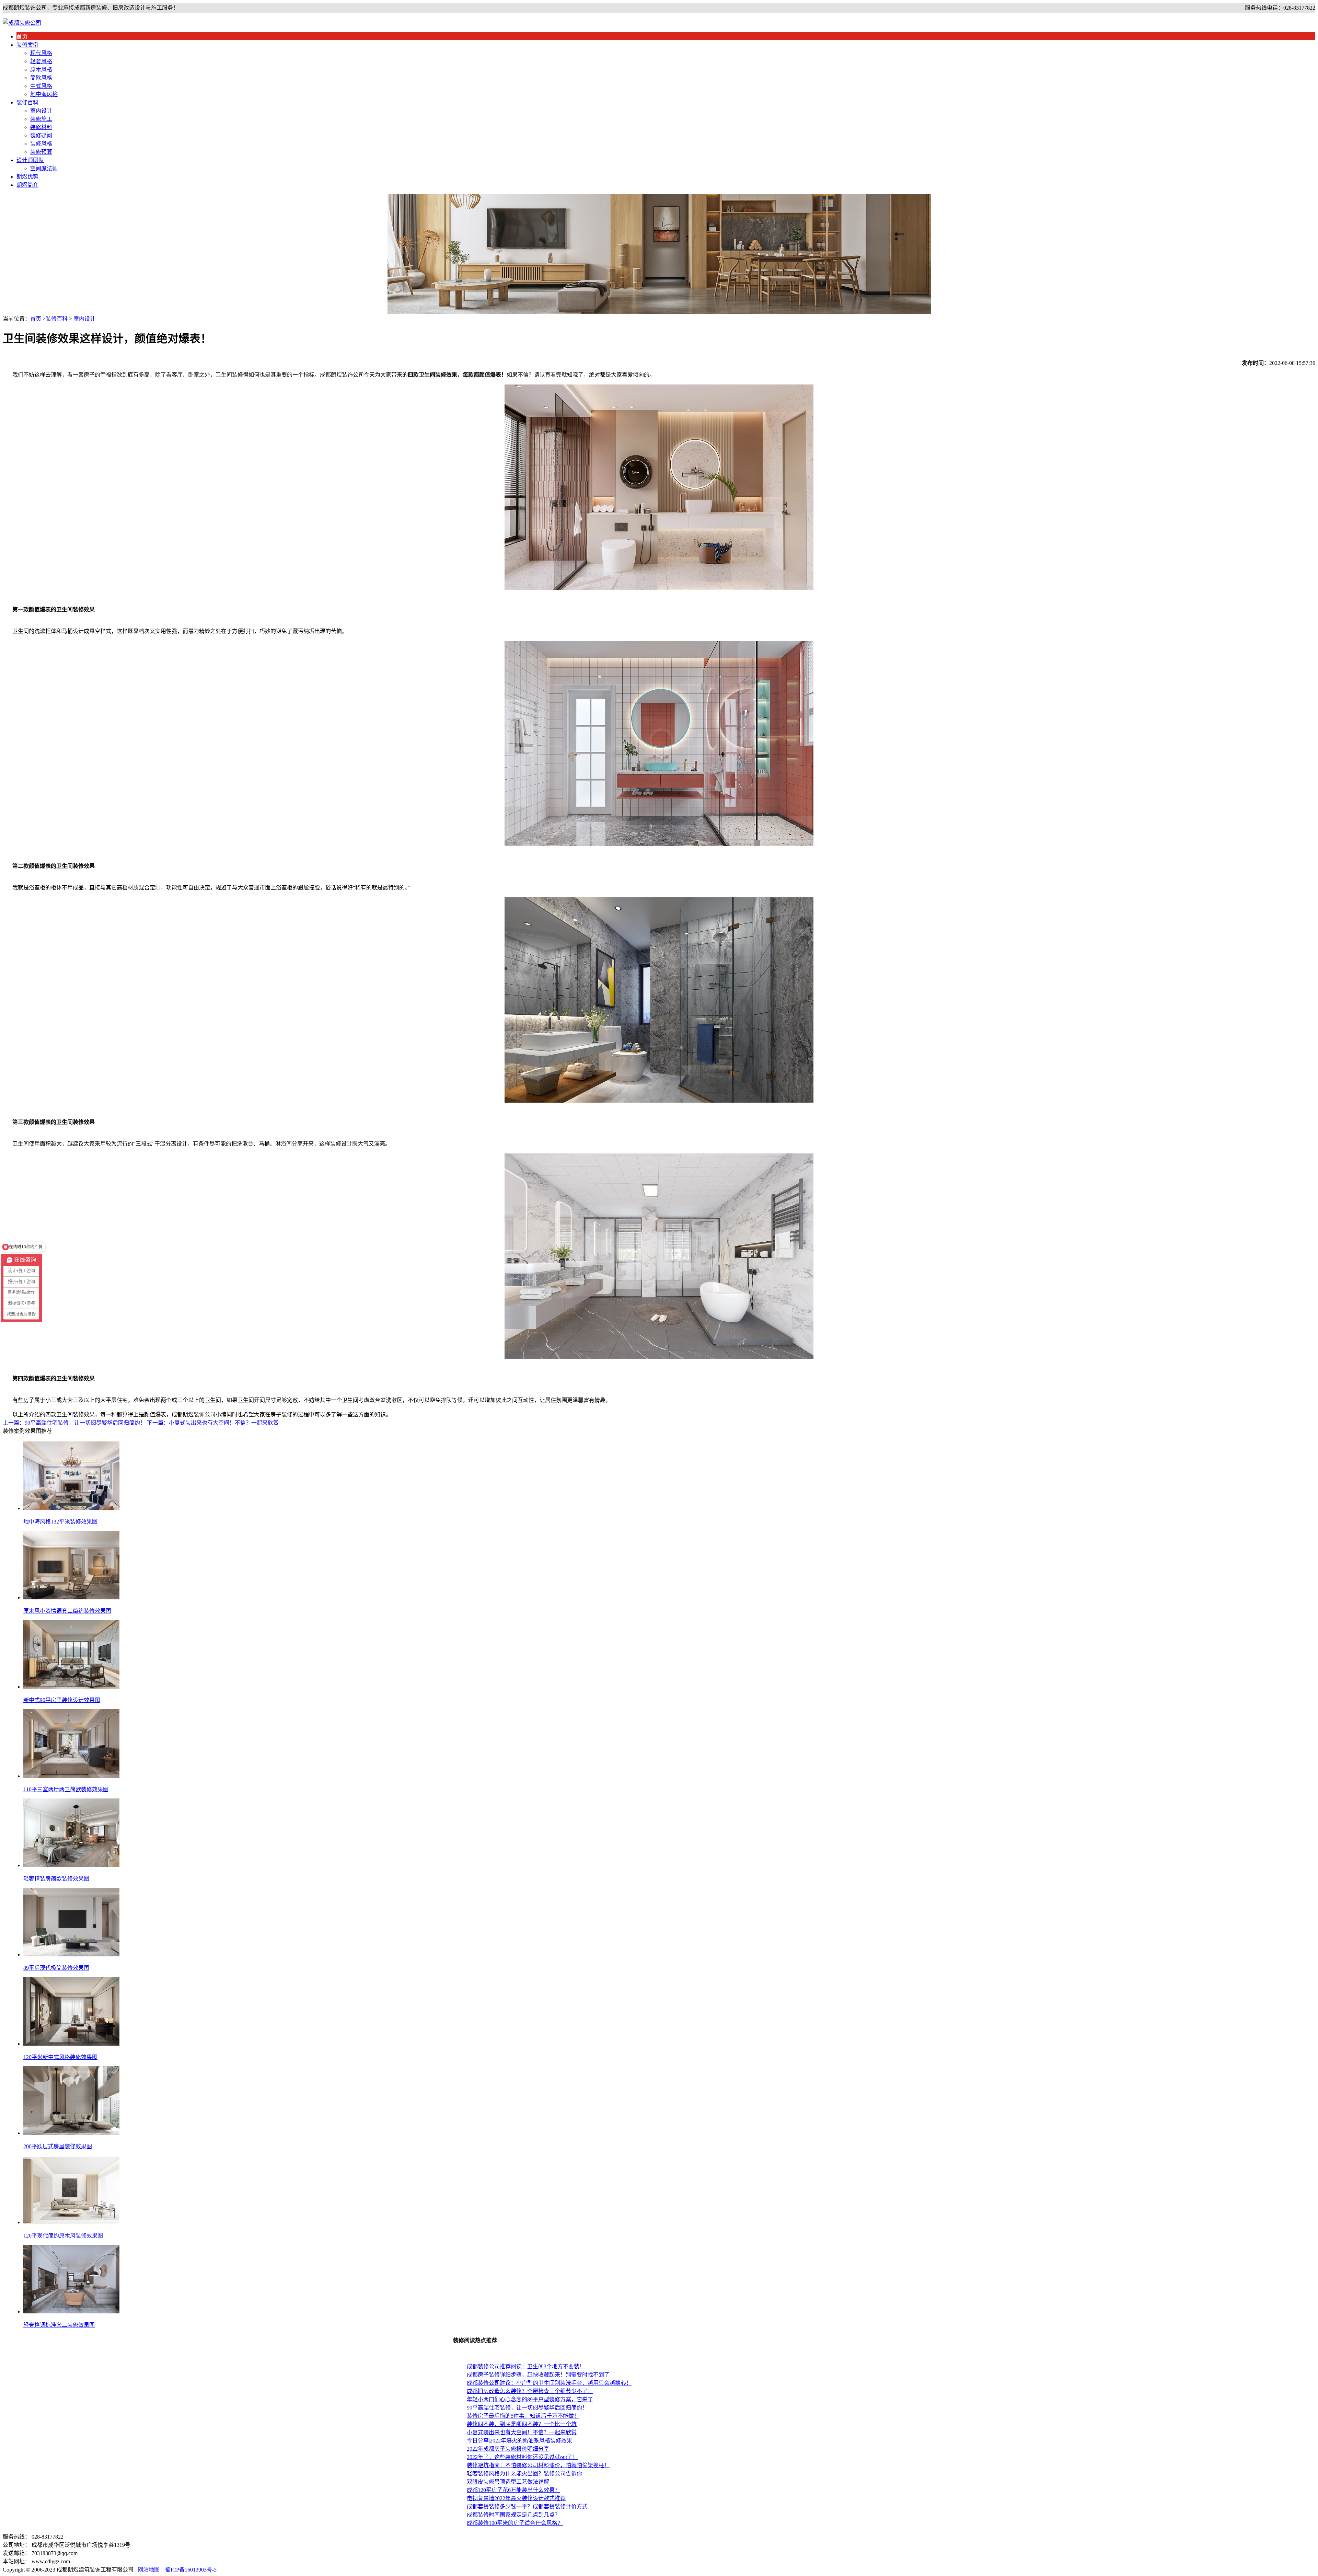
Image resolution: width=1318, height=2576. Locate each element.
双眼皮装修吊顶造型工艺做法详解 (508, 2482)
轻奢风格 (41, 61)
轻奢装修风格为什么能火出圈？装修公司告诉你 (524, 2474)
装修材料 (41, 127)
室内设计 (41, 111)
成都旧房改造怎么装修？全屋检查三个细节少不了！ (530, 2391)
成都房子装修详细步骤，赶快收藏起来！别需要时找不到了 (538, 2375)
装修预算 (41, 152)
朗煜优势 (27, 177)
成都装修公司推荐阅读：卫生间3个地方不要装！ (526, 2366)
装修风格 (41, 144)
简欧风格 (41, 78)
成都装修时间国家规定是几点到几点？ (513, 2515)
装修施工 (41, 119)
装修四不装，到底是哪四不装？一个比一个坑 (522, 2424)
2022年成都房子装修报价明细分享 (508, 2449)
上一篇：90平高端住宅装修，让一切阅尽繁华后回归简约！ (75, 1423)
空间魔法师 (44, 168)
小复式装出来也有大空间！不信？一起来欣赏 (522, 2432)
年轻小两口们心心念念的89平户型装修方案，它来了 (530, 2399)
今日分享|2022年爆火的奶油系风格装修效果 (519, 2441)
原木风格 (41, 70)
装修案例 (27, 45)
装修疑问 (41, 135)
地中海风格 (44, 94)
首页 (22, 37)
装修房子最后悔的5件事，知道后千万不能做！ (523, 2416)
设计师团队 (30, 160)
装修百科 (27, 102)
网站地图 (149, 2570)
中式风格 (41, 86)
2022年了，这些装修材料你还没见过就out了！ (522, 2457)
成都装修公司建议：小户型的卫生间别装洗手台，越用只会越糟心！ (549, 2383)
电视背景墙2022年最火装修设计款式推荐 (516, 2498)
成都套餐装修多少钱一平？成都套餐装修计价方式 (527, 2506)
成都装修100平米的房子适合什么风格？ (515, 2523)
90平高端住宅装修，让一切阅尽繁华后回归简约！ (527, 2408)
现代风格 (41, 53)
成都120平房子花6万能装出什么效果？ (513, 2490)
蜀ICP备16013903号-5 (191, 2570)
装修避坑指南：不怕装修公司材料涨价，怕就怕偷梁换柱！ (538, 2465)
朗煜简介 (27, 185)
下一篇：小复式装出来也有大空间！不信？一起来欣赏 (213, 1423)
